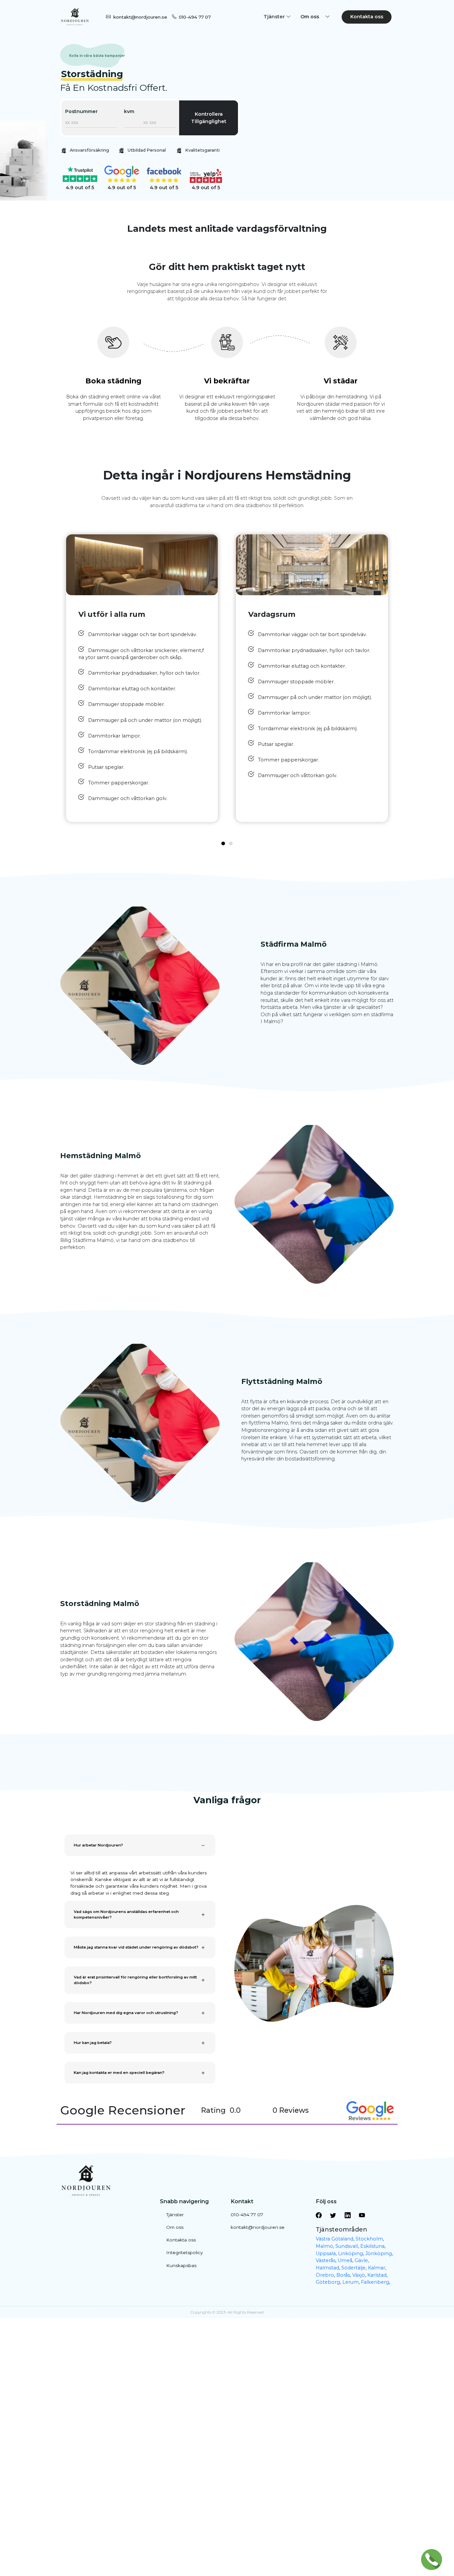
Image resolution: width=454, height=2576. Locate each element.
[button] (223, 843)
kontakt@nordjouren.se (140, 17)
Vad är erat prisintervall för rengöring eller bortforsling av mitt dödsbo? (135, 1980)
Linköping (350, 2253)
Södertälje (353, 2268)
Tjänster (175, 2215)
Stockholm (369, 2239)
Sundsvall (347, 2246)
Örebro (325, 2275)
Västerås (326, 2260)
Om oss (175, 2227)
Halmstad (327, 2268)
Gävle (361, 2260)
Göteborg (328, 2282)
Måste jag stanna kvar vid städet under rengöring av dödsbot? (136, 1947)
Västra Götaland (335, 2239)
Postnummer (81, 111)
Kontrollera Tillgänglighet (209, 118)
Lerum (350, 2282)
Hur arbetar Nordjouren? (98, 1845)
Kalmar (377, 2268)
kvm (129, 111)
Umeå (345, 2260)
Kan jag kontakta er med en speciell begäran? (119, 2073)
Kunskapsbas (181, 2265)
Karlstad (377, 2275)
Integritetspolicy (184, 2252)
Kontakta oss (367, 17)
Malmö (324, 2246)
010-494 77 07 (195, 17)
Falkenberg (375, 2282)
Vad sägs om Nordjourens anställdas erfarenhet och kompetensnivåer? (126, 1915)
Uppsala (326, 2253)
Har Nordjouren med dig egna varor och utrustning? (126, 2013)
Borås (343, 2275)
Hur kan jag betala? (93, 2043)
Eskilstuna (372, 2246)
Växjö (359, 2275)
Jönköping (379, 2253)
